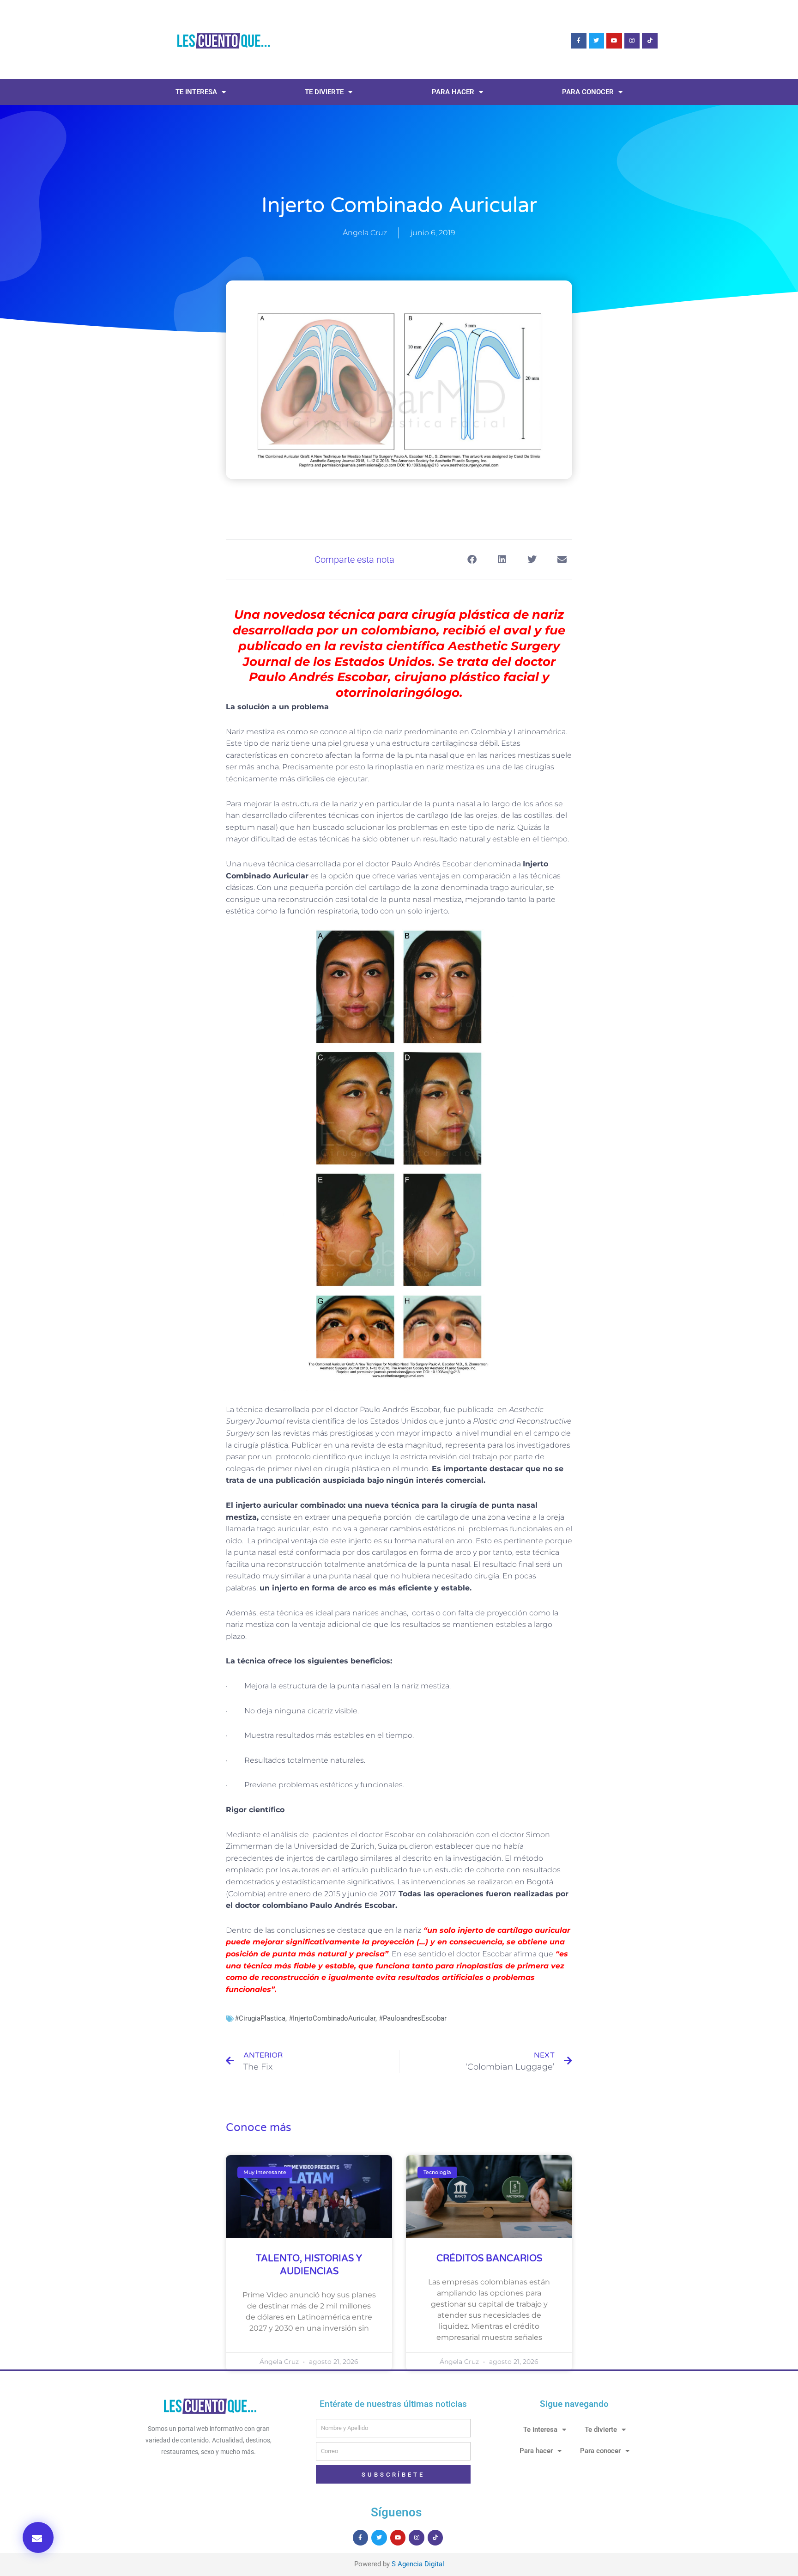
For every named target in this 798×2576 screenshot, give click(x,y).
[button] (38, 2537)
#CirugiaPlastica (260, 2018)
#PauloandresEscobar (413, 2018)
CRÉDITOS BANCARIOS (489, 2259)
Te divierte (324, 92)
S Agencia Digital (418, 2564)
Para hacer (453, 92)
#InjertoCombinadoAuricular (332, 2018)
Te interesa (196, 92)
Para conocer (588, 92)
